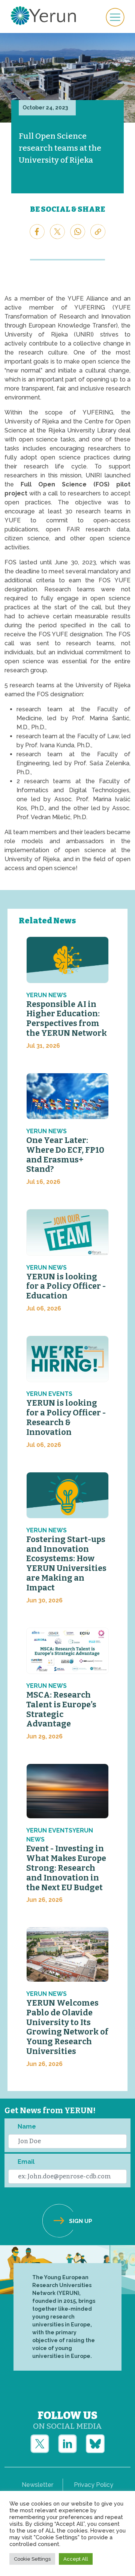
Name (27, 2126)
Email (26, 2162)
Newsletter (37, 2485)
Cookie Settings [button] (32, 2559)
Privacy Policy (94, 2485)
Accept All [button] (76, 2559)
